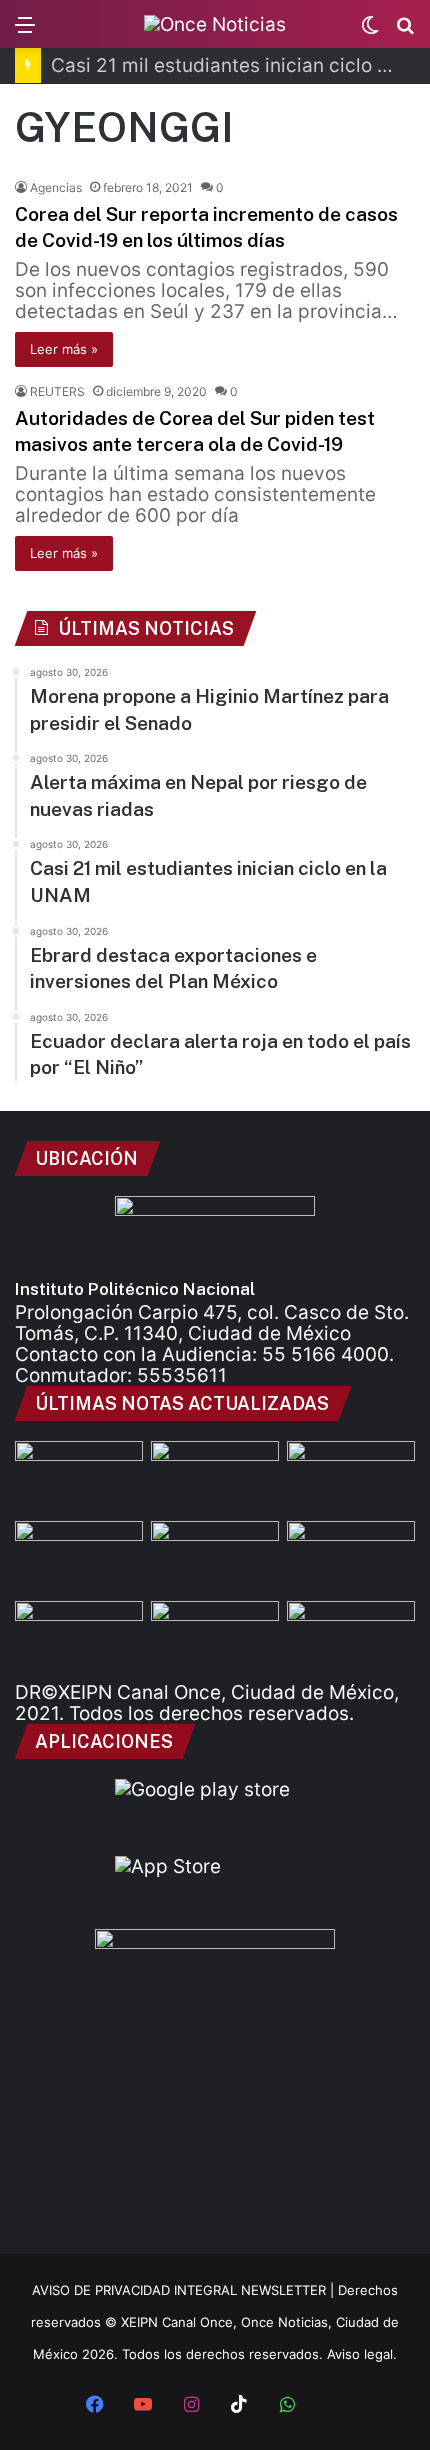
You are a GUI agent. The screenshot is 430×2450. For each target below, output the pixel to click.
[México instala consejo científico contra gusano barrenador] (351, 1557)
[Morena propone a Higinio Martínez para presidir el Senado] (79, 1477)
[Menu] (25, 31)
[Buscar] (405, 31)
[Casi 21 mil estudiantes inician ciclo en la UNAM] (215, 1477)
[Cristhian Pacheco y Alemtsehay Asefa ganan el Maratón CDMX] (79, 1637)
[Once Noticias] (215, 24)
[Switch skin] (370, 31)
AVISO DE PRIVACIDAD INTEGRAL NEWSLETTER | (185, 2290)
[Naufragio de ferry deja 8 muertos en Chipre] (215, 1637)
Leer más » (64, 349)
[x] (335, 2406)
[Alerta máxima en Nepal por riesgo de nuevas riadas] (351, 1477)
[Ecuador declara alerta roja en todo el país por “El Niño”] (215, 1557)
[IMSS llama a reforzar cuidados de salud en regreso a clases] (351, 1637)
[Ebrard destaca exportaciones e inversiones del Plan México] (79, 1557)
